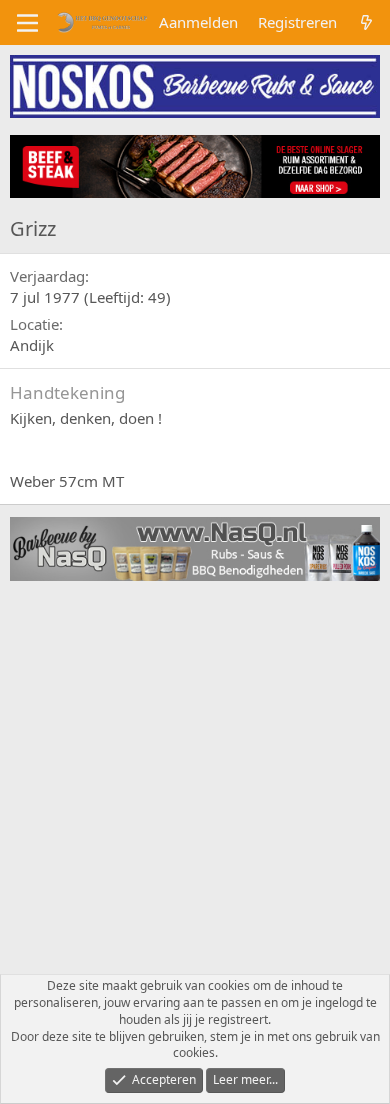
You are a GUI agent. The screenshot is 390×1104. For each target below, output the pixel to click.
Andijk (32, 345)
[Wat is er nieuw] (366, 22)
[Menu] (27, 23)
